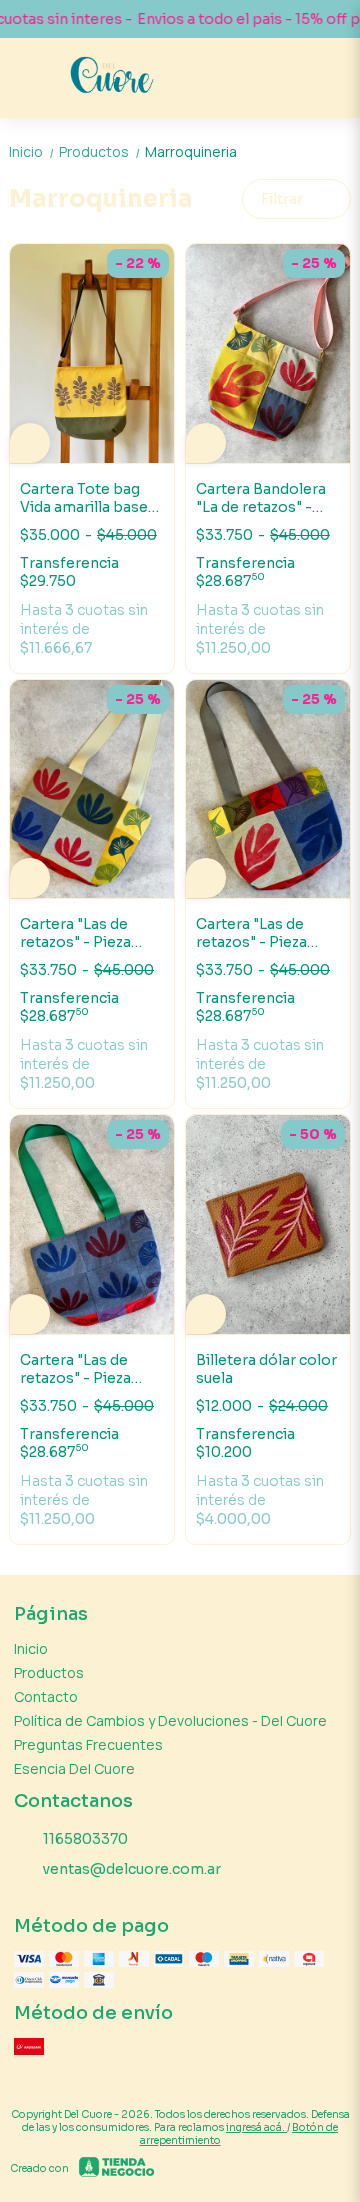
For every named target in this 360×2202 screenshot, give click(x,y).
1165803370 (85, 1839)
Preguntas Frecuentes (88, 1744)
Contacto (46, 1696)
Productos (100, 151)
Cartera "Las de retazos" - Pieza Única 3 (75, 933)
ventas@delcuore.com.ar (132, 1869)
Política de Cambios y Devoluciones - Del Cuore (170, 1720)
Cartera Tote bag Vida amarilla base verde (84, 498)
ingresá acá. (256, 2127)
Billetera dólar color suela (266, 1369)
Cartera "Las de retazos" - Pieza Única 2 (251, 933)
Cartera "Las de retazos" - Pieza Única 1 (75, 1369)
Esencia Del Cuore (74, 1768)
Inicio (32, 151)
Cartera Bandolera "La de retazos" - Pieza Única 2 (261, 498)
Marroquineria (191, 151)
